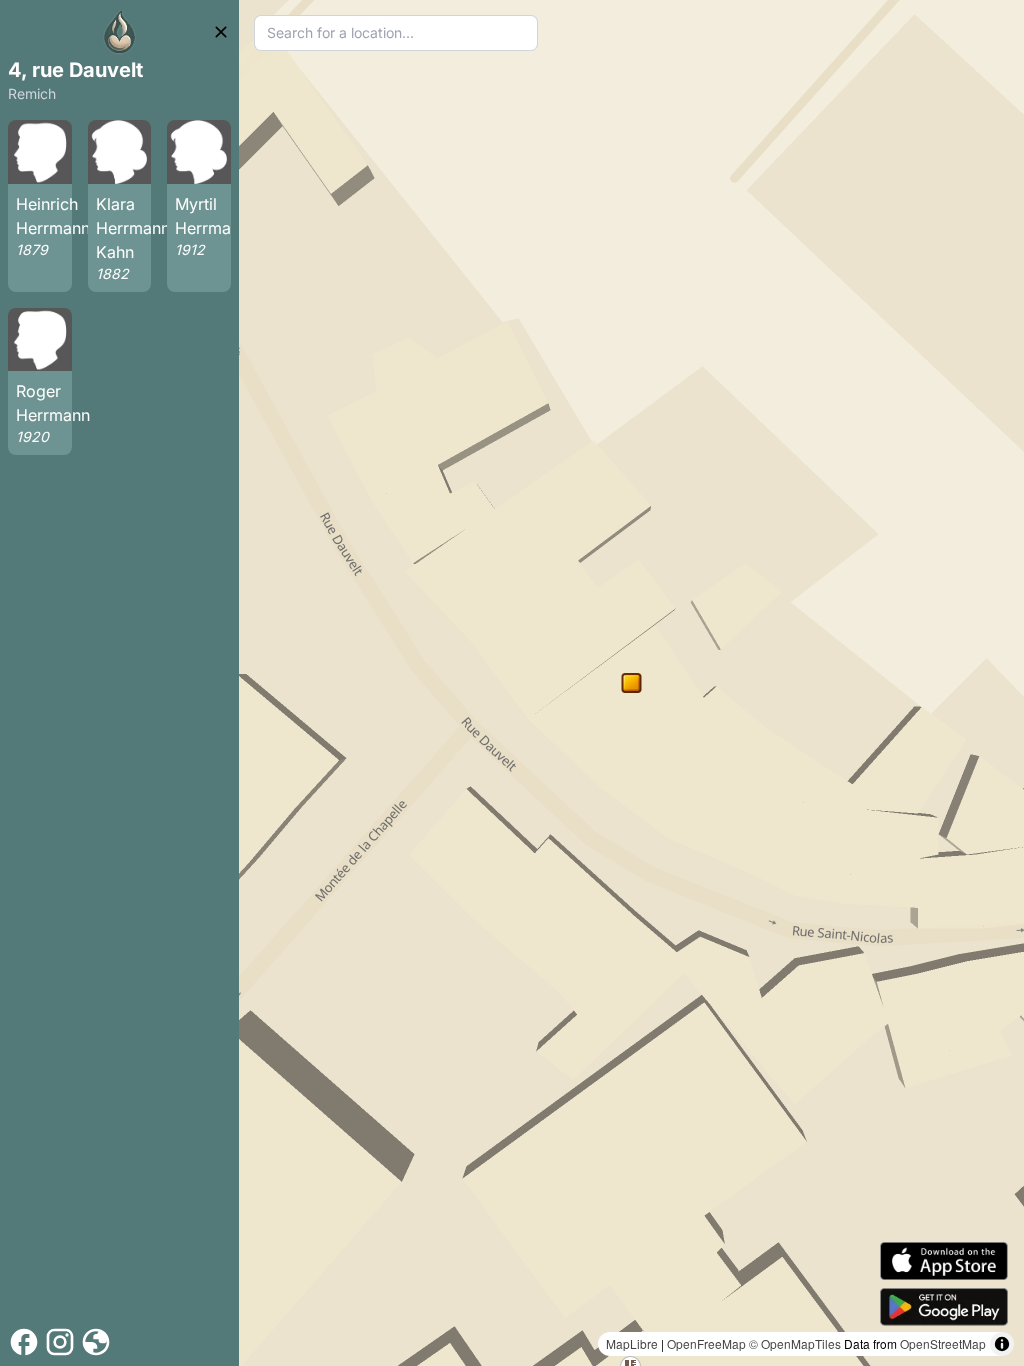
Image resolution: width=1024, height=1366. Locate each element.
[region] (631, 683)
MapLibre (632, 1343)
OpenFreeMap (706, 1343)
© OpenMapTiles (795, 1343)
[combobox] (396, 33)
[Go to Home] (120, 32)
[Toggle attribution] (1002, 1344)
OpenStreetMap (943, 1343)
